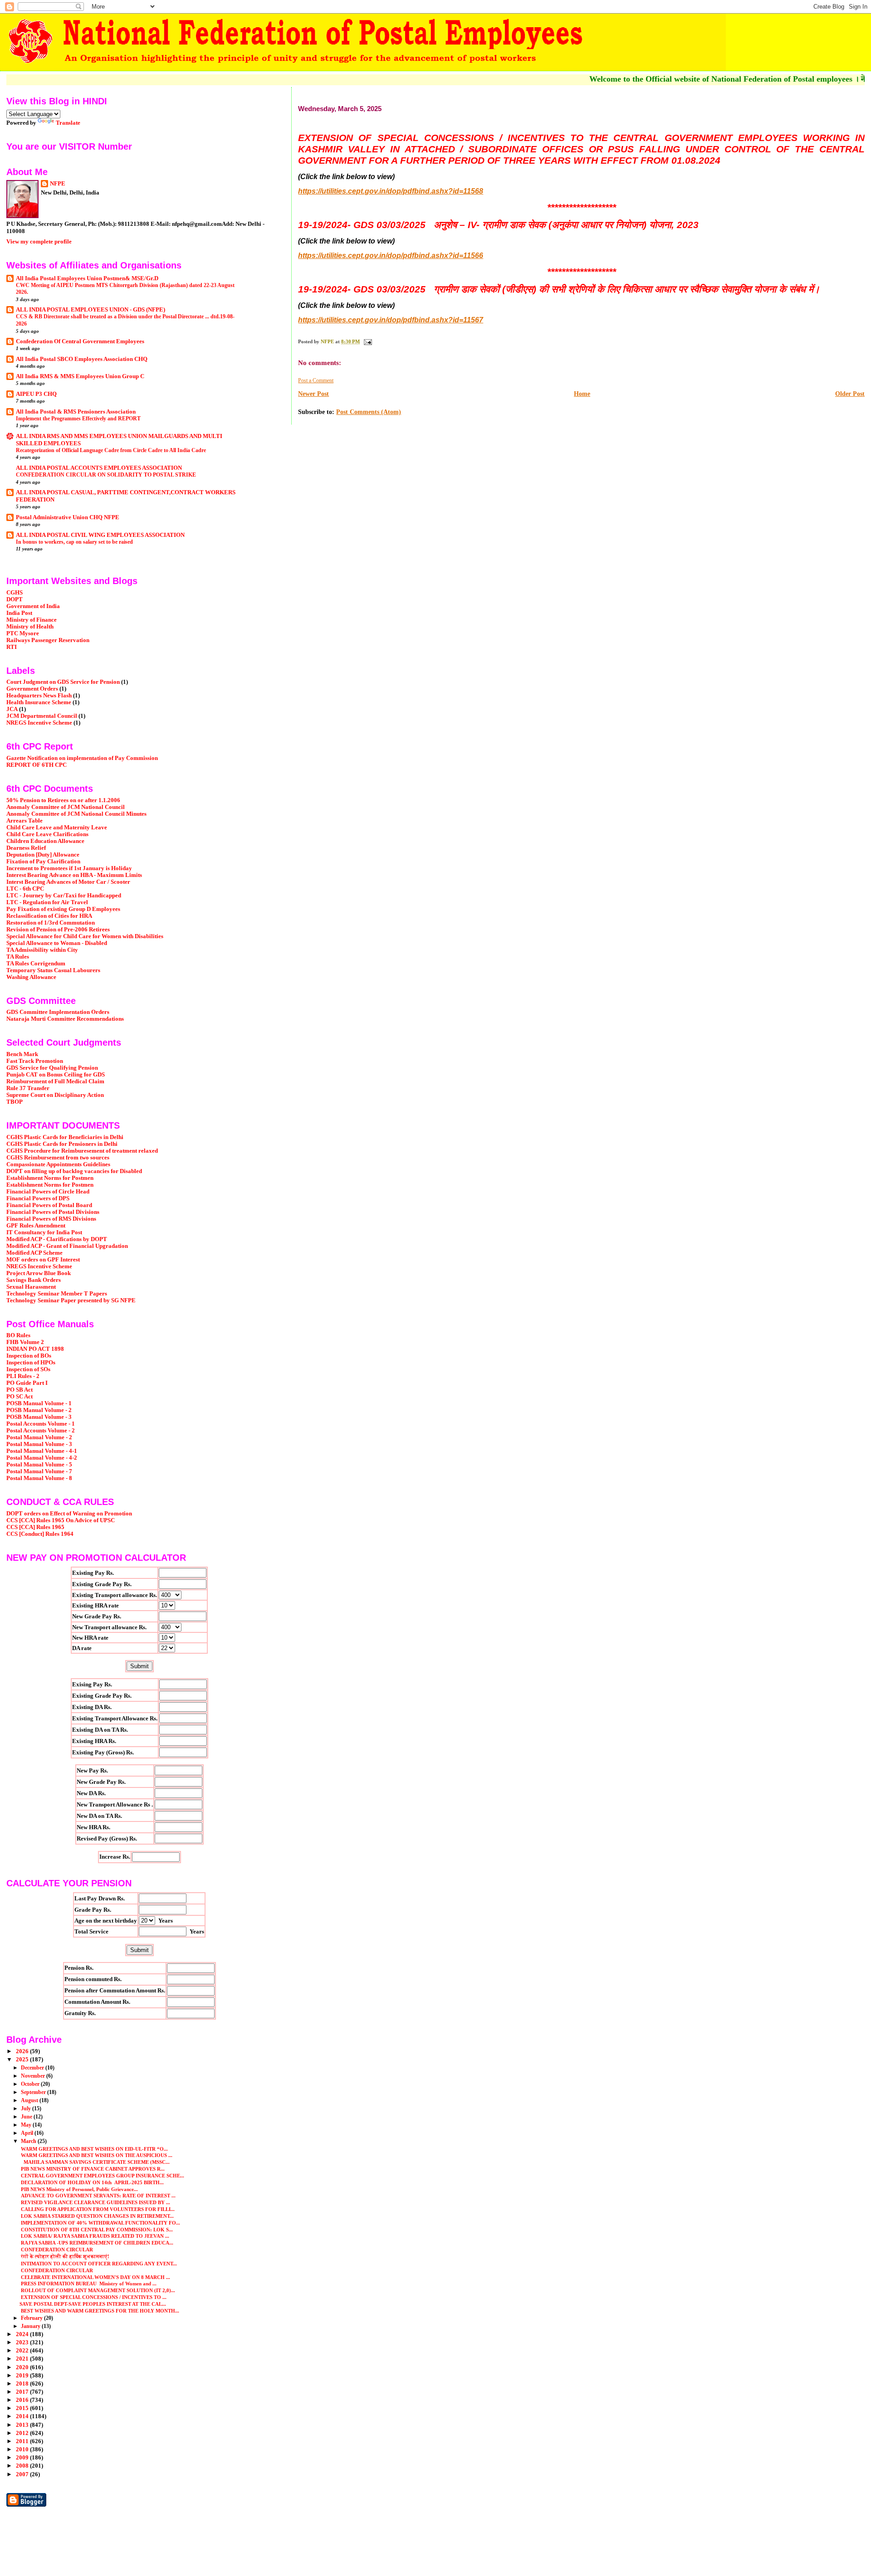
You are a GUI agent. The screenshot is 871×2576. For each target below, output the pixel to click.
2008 (23, 2466)
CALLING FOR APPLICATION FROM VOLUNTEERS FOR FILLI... (97, 2209)
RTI (12, 647)
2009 (23, 2458)
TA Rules (18, 957)
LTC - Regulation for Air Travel (47, 902)
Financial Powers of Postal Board (49, 1205)
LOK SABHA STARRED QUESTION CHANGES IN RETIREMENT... (97, 2216)
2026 (23, 2051)
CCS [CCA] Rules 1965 (35, 1527)
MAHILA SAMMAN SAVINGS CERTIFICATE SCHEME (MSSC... (95, 2162)
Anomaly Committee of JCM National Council (66, 807)
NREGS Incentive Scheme (39, 723)
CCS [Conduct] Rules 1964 (40, 1534)
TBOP (15, 1102)
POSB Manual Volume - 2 (39, 1410)
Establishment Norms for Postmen (50, 1178)
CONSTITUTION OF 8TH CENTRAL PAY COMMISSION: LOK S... (96, 2230)
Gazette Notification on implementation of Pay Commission (82, 758)
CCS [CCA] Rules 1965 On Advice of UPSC (61, 1520)
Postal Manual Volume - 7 (39, 1471)
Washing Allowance (31, 977)
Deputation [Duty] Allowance (43, 855)
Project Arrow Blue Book (39, 1273)
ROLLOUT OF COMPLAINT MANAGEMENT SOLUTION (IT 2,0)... (97, 2290)
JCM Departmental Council (42, 716)
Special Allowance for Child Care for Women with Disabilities (85, 936)
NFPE (58, 183)
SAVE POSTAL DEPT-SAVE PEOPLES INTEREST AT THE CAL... (93, 2304)
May (27, 2125)
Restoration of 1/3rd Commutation (51, 923)
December (33, 2068)
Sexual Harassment (31, 1287)
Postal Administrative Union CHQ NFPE (68, 517)
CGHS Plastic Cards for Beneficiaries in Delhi (65, 1137)
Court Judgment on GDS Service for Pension (63, 682)
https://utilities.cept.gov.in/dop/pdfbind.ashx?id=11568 (391, 191)
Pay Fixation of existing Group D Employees (63, 909)
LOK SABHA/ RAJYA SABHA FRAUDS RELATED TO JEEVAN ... (94, 2236)
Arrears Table (24, 821)
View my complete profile (39, 241)
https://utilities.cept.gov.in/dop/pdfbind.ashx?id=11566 (391, 256)
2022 (23, 2351)
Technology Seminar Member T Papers (57, 1294)
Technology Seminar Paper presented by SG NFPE (71, 1300)
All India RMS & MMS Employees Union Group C (80, 376)
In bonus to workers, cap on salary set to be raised (74, 542)
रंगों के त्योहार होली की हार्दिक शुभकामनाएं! (64, 2256)
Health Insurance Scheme (39, 702)
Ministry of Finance (32, 620)
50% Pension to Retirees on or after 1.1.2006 (63, 800)
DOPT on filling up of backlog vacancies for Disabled (74, 1171)
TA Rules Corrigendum (36, 964)
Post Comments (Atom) (369, 412)
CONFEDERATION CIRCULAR (56, 2250)
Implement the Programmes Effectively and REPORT (78, 419)
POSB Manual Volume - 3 (39, 1417)
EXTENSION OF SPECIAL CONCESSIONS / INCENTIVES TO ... (93, 2297)
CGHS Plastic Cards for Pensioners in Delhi (62, 1144)
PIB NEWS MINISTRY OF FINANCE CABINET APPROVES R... (92, 2169)
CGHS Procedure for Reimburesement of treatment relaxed (82, 1151)
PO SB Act (20, 1390)
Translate (68, 123)
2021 (23, 2359)
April (28, 2133)
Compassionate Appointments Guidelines (58, 1164)
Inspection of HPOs (31, 1363)
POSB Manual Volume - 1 (39, 1403)
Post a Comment (316, 380)
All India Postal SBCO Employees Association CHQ (82, 359)
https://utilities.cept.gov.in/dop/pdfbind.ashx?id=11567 (391, 320)
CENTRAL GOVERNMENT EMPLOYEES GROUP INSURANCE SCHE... (102, 2176)
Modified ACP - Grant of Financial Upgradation (67, 1246)
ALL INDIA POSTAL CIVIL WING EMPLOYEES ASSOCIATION (100, 535)
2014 (23, 2416)
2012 (23, 2433)
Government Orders (32, 689)
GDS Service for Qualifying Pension (52, 1068)
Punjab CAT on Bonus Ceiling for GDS (56, 1075)
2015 (23, 2408)
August (30, 2100)
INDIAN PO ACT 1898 (35, 1349)
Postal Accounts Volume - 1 (41, 1424)
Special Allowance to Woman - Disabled (57, 943)
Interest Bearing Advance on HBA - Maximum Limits (74, 875)
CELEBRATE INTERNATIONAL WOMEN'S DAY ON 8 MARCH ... (95, 2277)
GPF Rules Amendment (36, 1226)
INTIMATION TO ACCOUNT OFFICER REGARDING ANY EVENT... (98, 2264)
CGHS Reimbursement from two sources (58, 1158)
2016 (23, 2400)
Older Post (850, 394)
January (31, 2326)
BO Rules (18, 1335)
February (32, 2318)
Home (582, 394)
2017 (23, 2392)
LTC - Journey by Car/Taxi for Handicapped (64, 896)
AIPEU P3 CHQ (36, 394)
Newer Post (313, 394)
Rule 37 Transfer (28, 1088)
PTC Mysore (23, 633)
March (29, 2141)
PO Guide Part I (27, 1383)
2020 (23, 2367)
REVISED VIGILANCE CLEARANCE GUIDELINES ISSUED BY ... (95, 2202)
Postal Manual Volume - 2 (39, 1437)
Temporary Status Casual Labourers (53, 970)
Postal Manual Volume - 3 (39, 1444)
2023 (23, 2342)
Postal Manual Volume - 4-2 (42, 1458)
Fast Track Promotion (35, 1061)
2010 (23, 2449)
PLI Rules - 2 (23, 1376)
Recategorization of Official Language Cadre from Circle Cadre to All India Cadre (111, 450)
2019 (23, 2376)
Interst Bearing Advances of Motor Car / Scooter (68, 882)
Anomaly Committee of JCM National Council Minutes (76, 814)
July (27, 2109)
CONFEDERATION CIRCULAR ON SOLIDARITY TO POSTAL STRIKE (106, 475)
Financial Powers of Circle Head (48, 1192)
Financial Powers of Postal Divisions (53, 1212)
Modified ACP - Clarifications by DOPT (57, 1239)
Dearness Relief (26, 848)
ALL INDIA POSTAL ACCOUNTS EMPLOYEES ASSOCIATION (99, 468)
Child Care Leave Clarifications (47, 834)
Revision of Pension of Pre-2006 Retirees (58, 930)
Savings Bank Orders (34, 1280)
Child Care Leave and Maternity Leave (57, 828)
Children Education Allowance (45, 841)
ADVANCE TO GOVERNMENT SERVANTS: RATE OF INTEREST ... (98, 2196)
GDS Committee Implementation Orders (58, 1012)
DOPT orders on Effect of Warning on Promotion (69, 1514)
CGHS (15, 593)
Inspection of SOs (28, 1369)
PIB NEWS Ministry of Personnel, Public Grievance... (79, 2189)
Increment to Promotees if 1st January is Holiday (69, 868)
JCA (12, 709)
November (34, 2076)
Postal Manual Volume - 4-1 (42, 1451)
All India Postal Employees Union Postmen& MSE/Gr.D (87, 278)
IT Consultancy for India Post (44, 1232)
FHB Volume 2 (25, 1342)
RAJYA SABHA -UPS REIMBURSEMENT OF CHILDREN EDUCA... (96, 2243)
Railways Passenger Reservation (48, 640)
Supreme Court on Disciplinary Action (55, 1095)
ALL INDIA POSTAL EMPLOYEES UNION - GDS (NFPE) (91, 310)
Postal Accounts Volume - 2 (41, 1431)
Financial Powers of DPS (38, 1198)
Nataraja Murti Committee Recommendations (65, 1019)
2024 (23, 2334)
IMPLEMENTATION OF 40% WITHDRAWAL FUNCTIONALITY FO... (100, 2223)
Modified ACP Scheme (34, 1253)
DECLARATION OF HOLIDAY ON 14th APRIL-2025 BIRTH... (92, 2182)
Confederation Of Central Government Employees (80, 341)
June (27, 2117)
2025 (23, 2060)
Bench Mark (22, 1054)
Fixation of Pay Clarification (43, 862)
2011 (23, 2441)
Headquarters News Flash (39, 696)
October (31, 2084)
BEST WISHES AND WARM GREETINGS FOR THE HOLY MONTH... (99, 2311)
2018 (23, 2384)
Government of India (33, 606)
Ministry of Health (30, 627)
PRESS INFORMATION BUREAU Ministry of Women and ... (88, 2284)
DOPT (15, 599)
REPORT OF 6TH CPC (37, 765)
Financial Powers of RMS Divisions (51, 1219)
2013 (23, 2425)
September (34, 2092)
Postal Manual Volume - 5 (39, 1465)
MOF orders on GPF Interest (43, 1260)
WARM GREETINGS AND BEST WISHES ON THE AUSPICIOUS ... (96, 2155)
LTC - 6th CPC (25, 889)
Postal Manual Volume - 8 (39, 1478)
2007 (23, 2474)
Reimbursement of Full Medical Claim (55, 1081)
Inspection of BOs (29, 1356)
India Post (19, 613)
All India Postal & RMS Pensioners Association (76, 412)
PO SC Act (20, 1397)
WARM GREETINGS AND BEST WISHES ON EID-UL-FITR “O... (94, 2149)
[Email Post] (367, 341)
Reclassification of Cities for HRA (49, 916)
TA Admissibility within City (42, 950)
